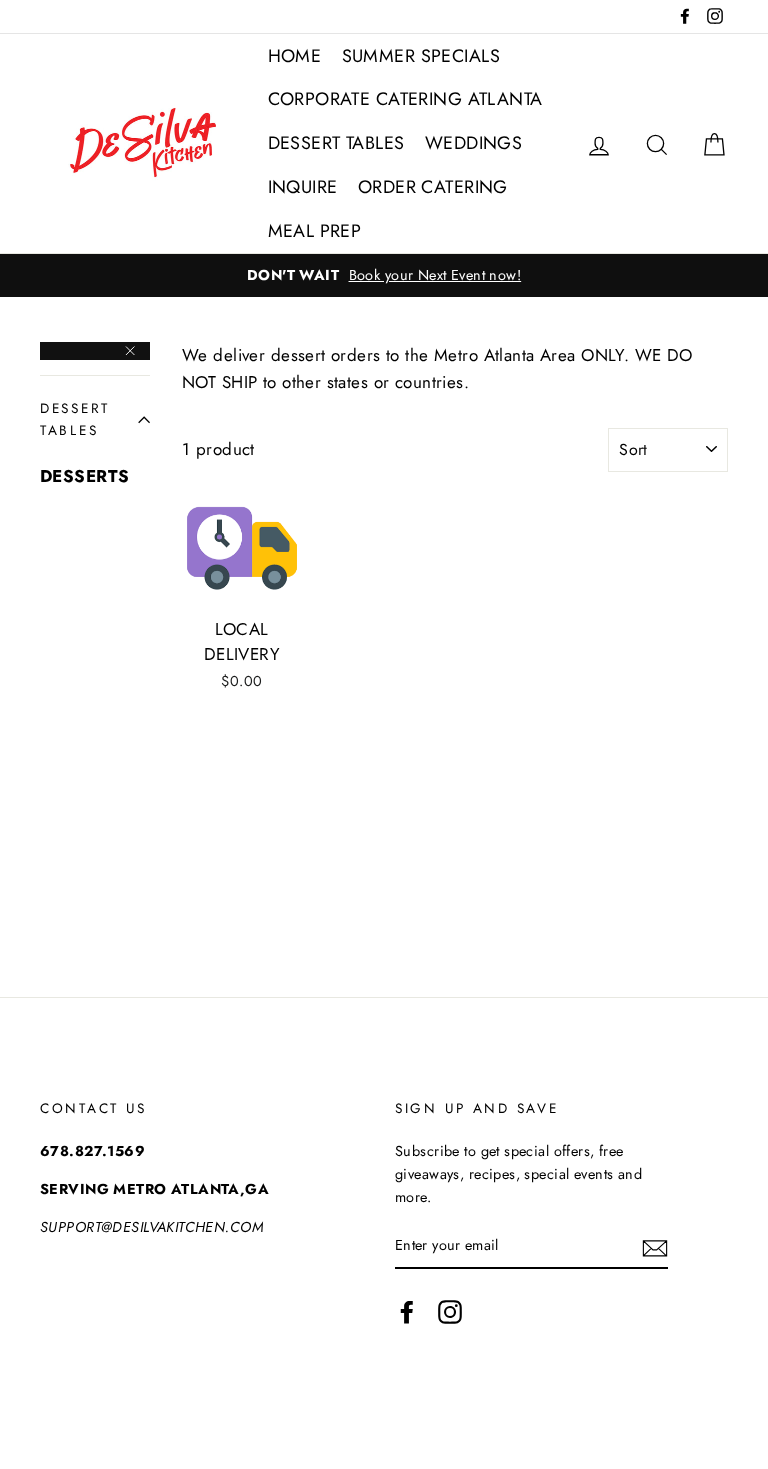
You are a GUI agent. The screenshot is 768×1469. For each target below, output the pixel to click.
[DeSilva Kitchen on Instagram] (450, 1311)
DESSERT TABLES (336, 143)
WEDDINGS (473, 143)
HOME (295, 56)
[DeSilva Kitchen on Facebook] (407, 1311)
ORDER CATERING (433, 187)
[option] (384, 275)
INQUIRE (303, 187)
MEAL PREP (315, 231)
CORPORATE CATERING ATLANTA (405, 99)
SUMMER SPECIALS (421, 56)
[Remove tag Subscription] (95, 351)
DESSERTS (84, 476)
